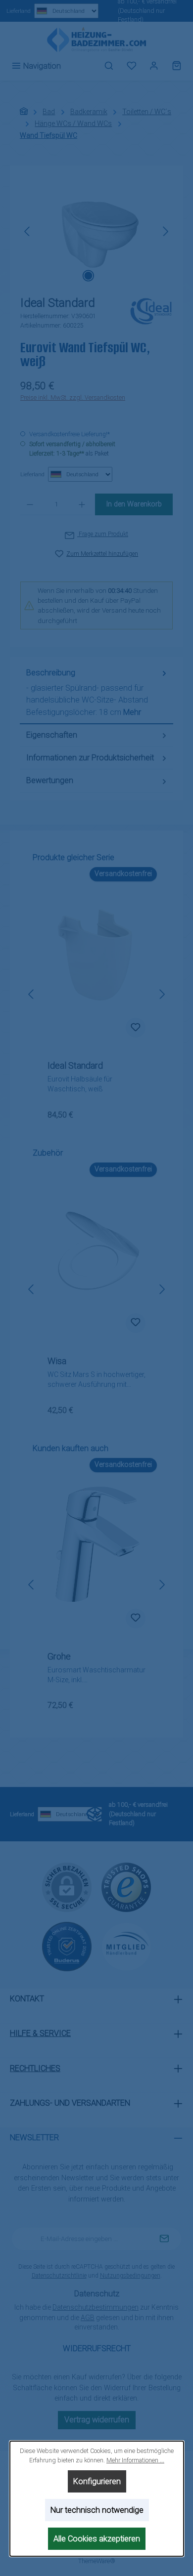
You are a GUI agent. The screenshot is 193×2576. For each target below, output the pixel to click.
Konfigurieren (96, 2481)
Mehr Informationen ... (135, 2460)
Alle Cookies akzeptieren (97, 2539)
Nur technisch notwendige (96, 2510)
